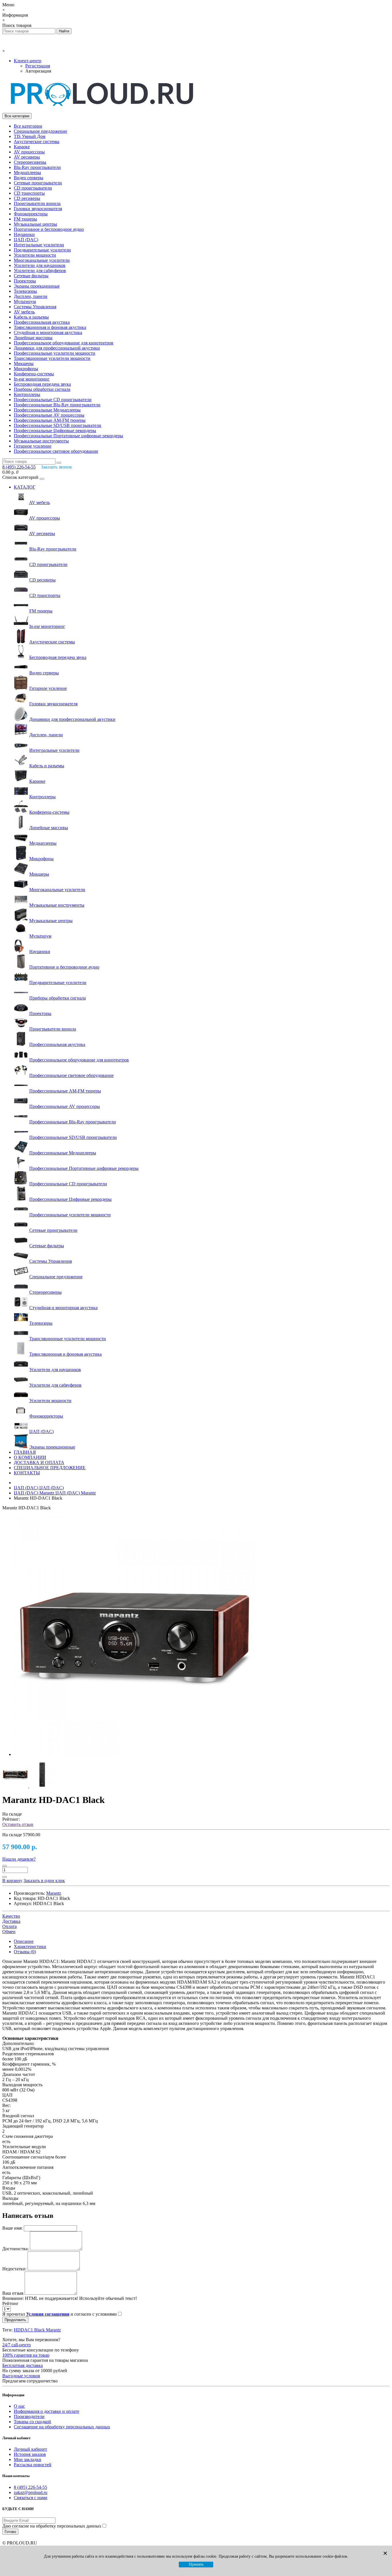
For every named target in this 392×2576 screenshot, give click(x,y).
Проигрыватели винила (37, 203)
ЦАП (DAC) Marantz (55, 1493)
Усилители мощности (35, 255)
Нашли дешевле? (19, 1859)
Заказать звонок (57, 467)
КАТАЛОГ (25, 487)
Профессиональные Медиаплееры (47, 410)
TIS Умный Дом (30, 136)
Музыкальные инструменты (41, 441)
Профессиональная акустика (42, 322)
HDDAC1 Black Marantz (37, 2330)
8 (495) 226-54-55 (30, 2487)
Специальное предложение (40, 131)
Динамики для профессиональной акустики (57, 348)
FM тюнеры (25, 219)
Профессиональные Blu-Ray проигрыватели (57, 405)
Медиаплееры (27, 172)
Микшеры (24, 363)
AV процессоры (29, 152)
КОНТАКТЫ (27, 1473)
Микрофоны (26, 369)
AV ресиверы (27, 157)
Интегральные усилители (39, 245)
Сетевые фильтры (31, 276)
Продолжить (15, 2320)
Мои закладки (28, 2459)
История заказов (30, 2454)
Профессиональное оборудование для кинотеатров (64, 343)
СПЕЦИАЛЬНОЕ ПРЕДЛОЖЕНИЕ (50, 1468)
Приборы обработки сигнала (42, 389)
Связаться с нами (31, 2498)
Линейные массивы (33, 338)
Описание (24, 1941)
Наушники (24, 234)
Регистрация (38, 66)
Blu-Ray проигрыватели (37, 167)
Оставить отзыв (18, 1824)
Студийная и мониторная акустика (48, 332)
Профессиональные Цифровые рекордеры (55, 431)
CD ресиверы (27, 198)
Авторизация (38, 71)
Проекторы (25, 281)
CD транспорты (29, 193)
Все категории (28, 126)
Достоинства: (15, 2249)
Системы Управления (35, 307)
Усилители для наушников (40, 265)
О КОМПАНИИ (30, 1457)
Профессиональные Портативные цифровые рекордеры (68, 436)
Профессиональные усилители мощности (55, 353)
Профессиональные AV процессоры (49, 415)
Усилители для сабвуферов (40, 271)
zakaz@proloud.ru (31, 2492)
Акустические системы (37, 142)
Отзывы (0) (25, 1952)
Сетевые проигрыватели (38, 183)
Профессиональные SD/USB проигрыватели (58, 425)
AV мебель (24, 312)
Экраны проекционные (37, 286)
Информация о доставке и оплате (46, 2411)
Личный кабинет (30, 2449)
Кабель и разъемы (31, 317)
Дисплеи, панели (31, 296)
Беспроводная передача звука (42, 384)
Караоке (22, 147)
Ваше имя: (12, 2228)
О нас (19, 2406)
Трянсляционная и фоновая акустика (50, 327)
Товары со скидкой (32, 2422)
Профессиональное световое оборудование (56, 451)
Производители (29, 2416)
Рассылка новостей (33, 2465)
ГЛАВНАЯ (25, 1452)
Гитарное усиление (33, 446)
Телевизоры (25, 291)
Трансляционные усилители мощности (52, 358)
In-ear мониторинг (32, 379)
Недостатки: (14, 2269)
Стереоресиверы (30, 162)
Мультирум (25, 301)
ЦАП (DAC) (26, 240)
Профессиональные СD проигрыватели (53, 400)
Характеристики (30, 1946)
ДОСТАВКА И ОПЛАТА (39, 1462)
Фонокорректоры (31, 214)
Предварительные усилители (42, 250)
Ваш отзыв (13, 2293)
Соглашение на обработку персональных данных (62, 2427)
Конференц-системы (34, 374)
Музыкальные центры (35, 224)
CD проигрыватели (33, 188)
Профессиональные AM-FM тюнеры (50, 420)
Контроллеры (27, 394)
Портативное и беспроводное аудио (49, 229)
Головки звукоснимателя (38, 209)
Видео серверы (29, 178)
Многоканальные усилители (42, 260)
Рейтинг (10, 2303)
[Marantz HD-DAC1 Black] (134, 1754)
